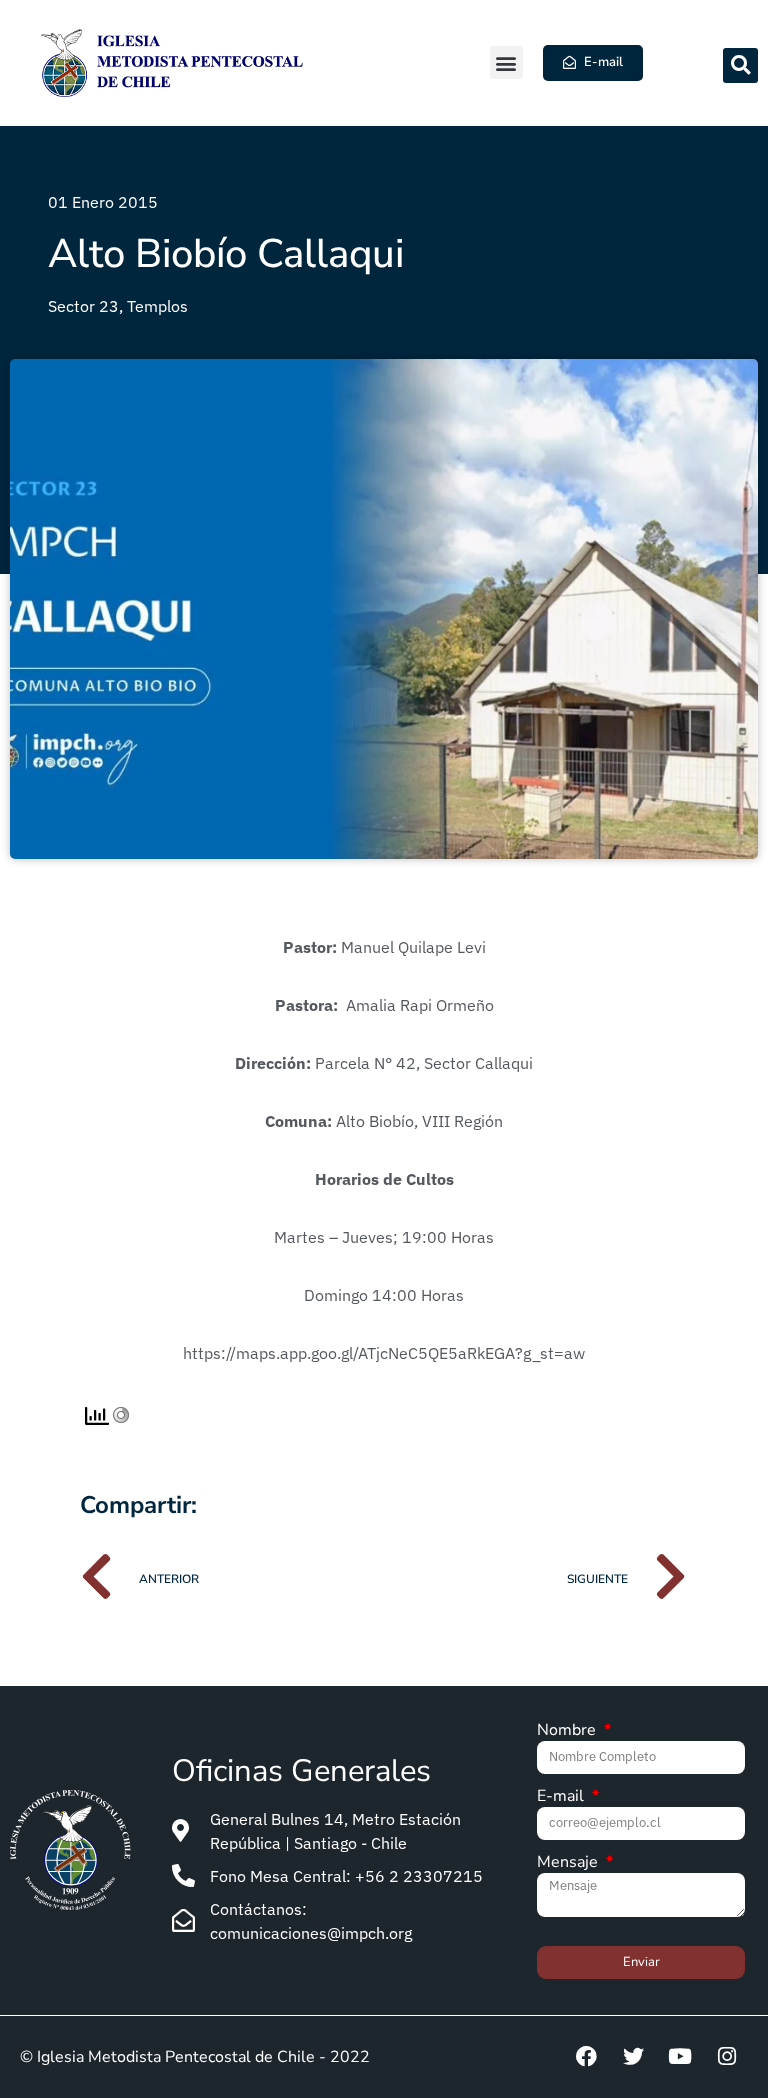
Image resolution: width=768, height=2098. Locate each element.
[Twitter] (633, 2057)
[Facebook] (586, 2057)
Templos (157, 306)
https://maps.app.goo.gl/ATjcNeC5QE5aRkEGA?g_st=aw (384, 1353)
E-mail (562, 1797)
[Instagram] (727, 2057)
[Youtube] (680, 2057)
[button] (506, 62)
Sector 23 (83, 306)
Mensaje (569, 1863)
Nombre (568, 1731)
